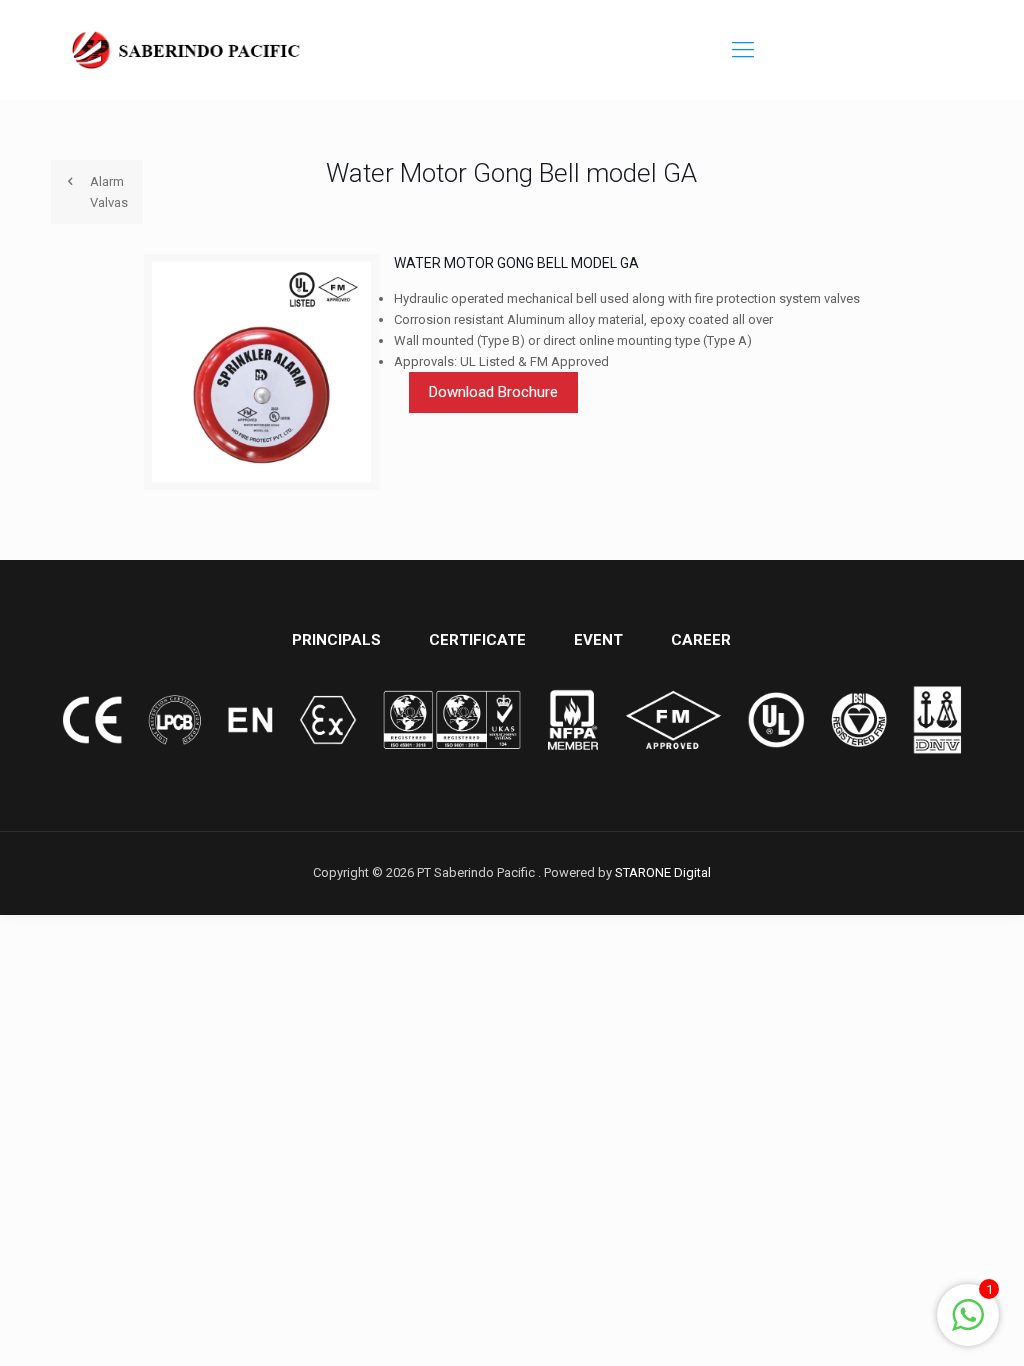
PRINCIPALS (336, 640)
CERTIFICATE (477, 640)
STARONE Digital (663, 872)
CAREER (701, 640)
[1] (968, 1326)
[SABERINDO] (187, 50)
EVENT (598, 640)
